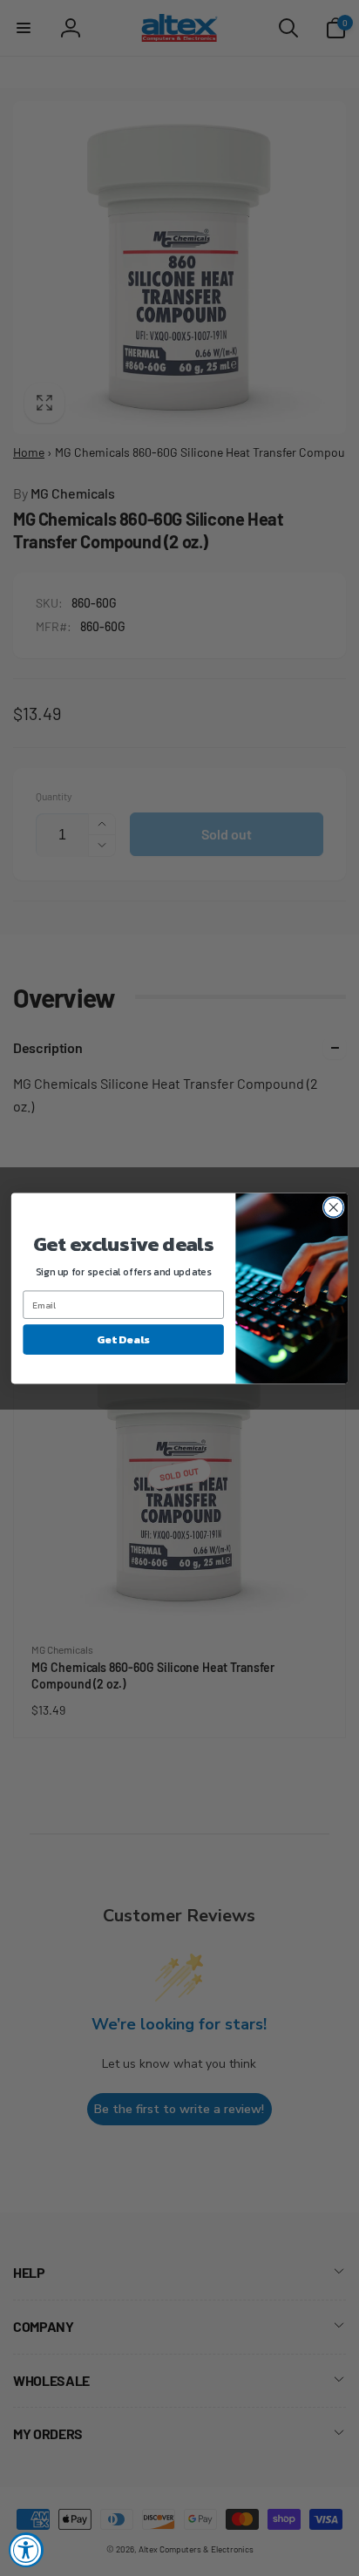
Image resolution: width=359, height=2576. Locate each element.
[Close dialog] (333, 1207)
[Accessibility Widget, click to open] (26, 2550)
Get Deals (123, 1339)
